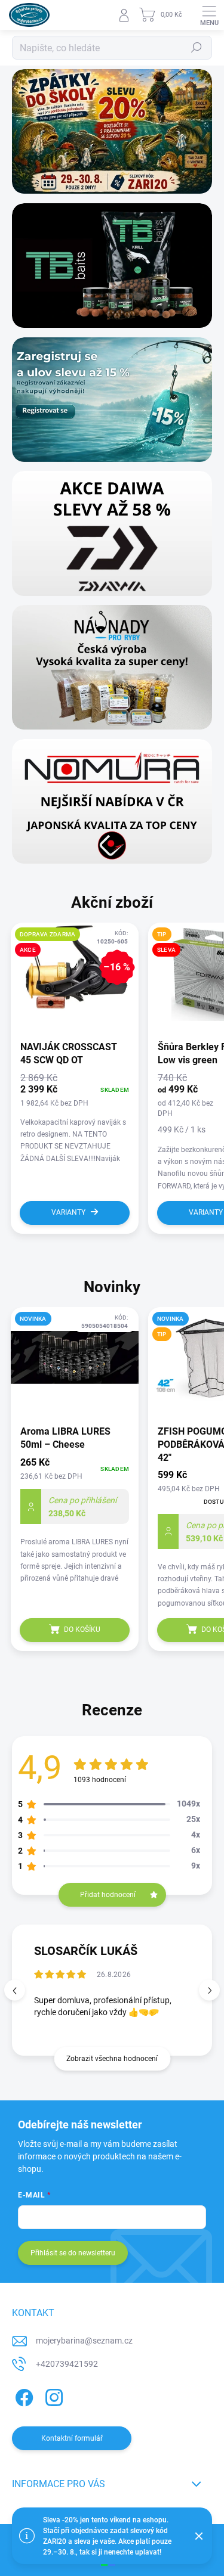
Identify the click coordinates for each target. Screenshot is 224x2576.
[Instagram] (52, 2396)
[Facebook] (22, 2396)
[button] (209, 1990)
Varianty (68, 1212)
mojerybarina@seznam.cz (84, 2341)
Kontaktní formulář (72, 2438)
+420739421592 (67, 2364)
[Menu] (209, 15)
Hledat (197, 48)
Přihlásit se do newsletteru (73, 2253)
